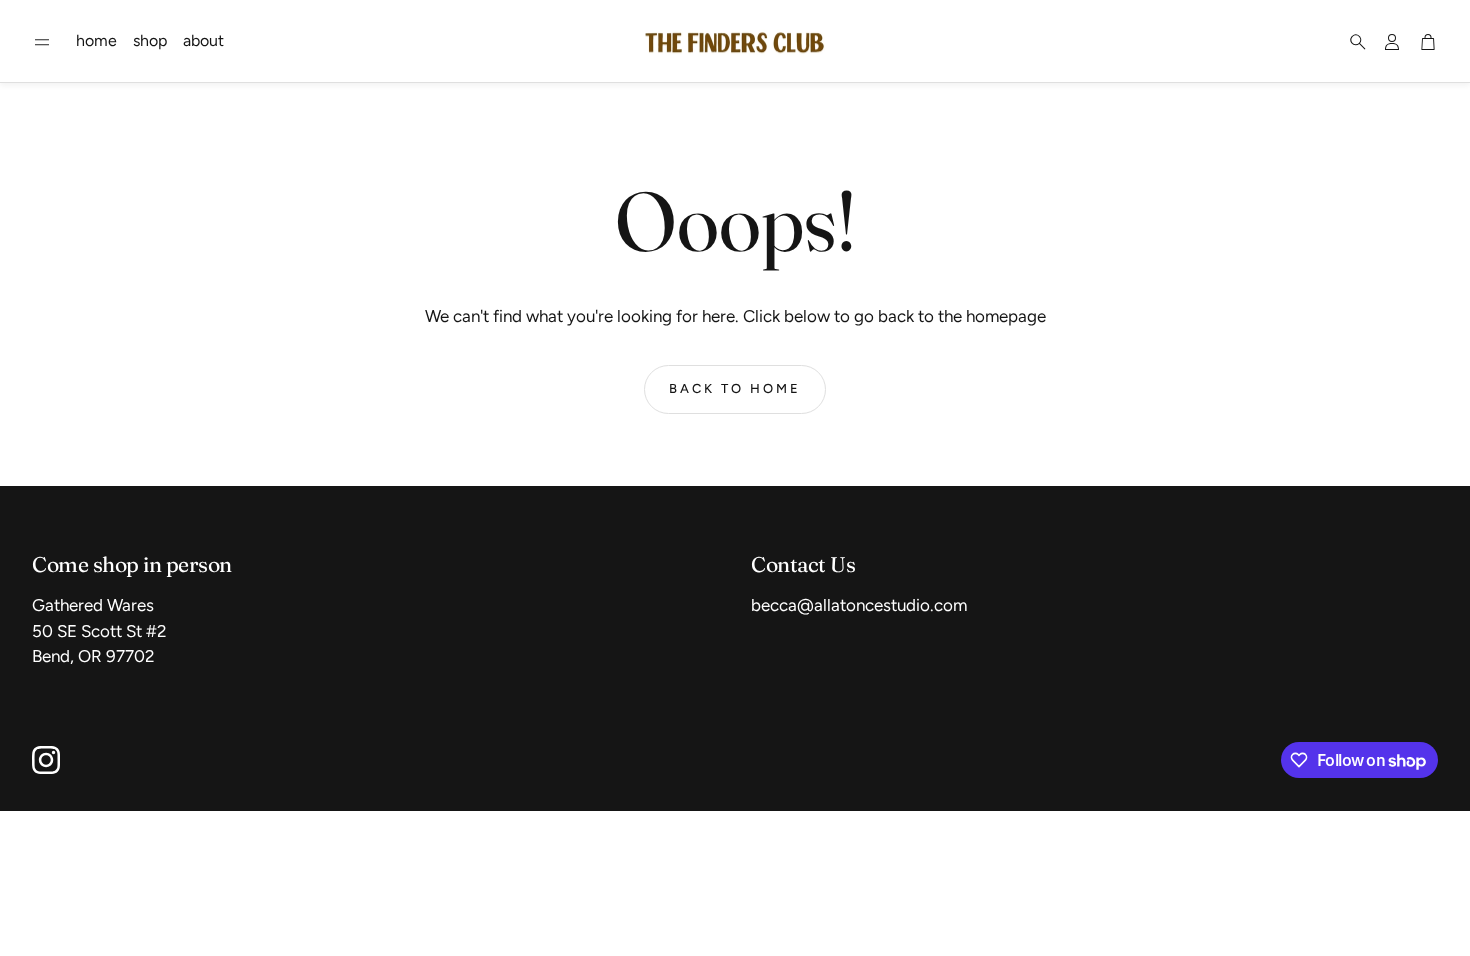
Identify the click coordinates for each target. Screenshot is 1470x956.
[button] (42, 42)
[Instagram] (46, 760)
